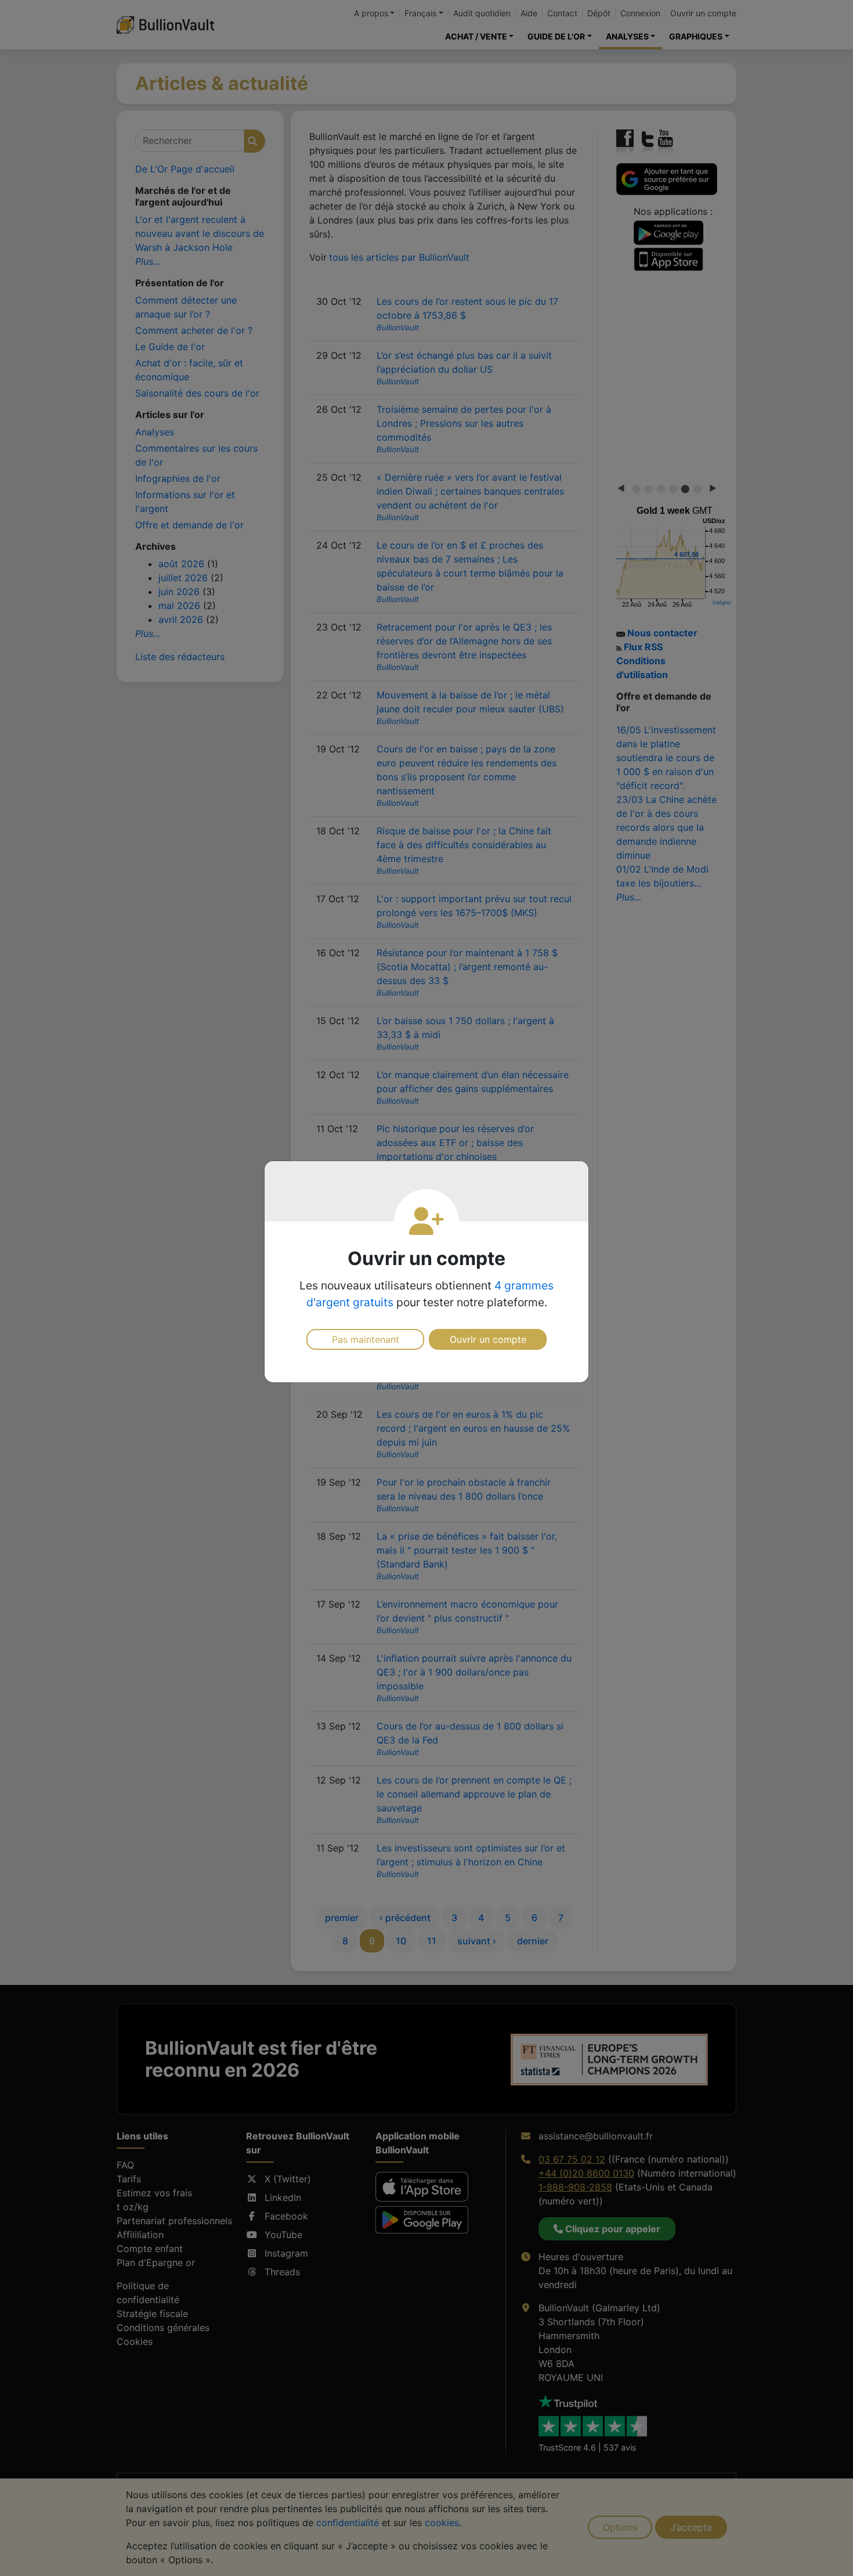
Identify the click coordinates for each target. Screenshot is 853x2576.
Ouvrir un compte (488, 1339)
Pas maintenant (366, 1339)
